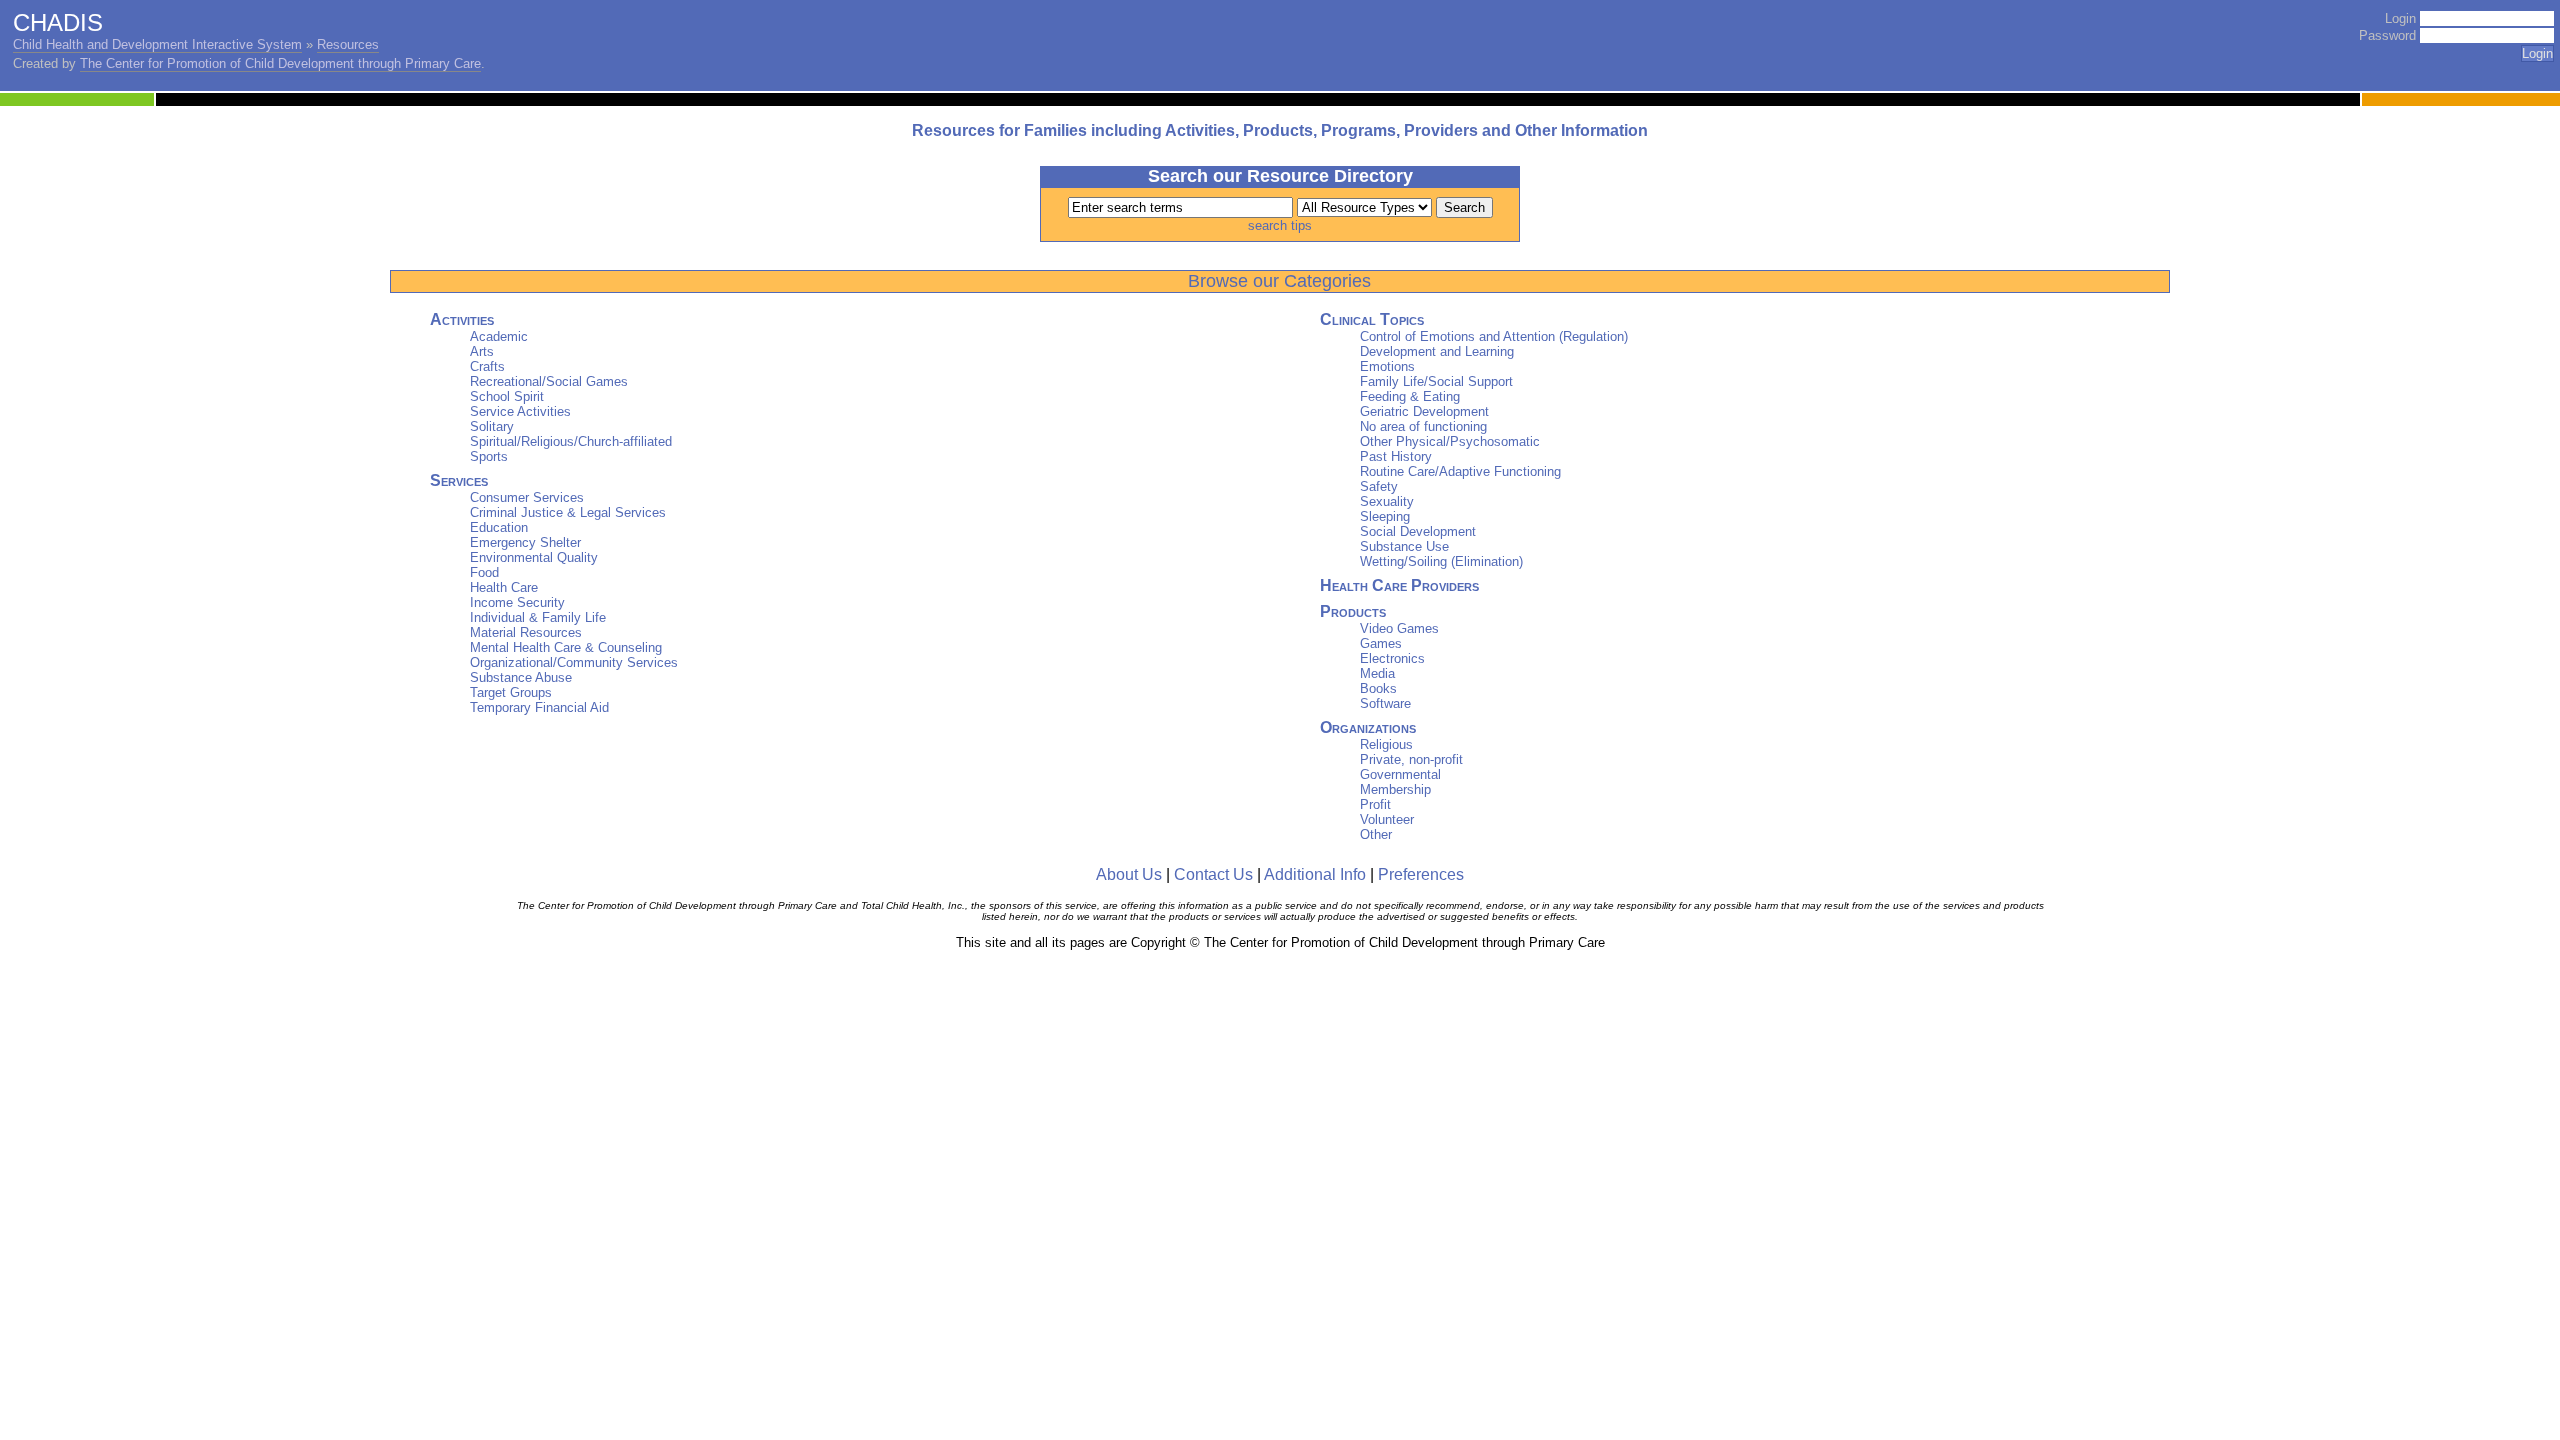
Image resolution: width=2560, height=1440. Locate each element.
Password (2387, 35)
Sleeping (1385, 516)
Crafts (487, 366)
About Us (1129, 874)
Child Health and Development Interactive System (157, 44)
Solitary (492, 426)
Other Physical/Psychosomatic (1450, 441)
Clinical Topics (1372, 319)
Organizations (1368, 727)
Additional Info (1315, 874)
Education (499, 527)
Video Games (1399, 628)
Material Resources (526, 632)
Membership (1395, 789)
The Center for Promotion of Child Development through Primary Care (280, 63)
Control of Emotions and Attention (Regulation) (1494, 336)
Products (1353, 611)
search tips (1280, 225)
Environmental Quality (534, 557)
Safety (1379, 486)
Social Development (1418, 531)
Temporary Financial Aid (539, 707)
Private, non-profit (1411, 759)
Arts (482, 351)
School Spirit (507, 396)
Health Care (504, 587)
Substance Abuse (521, 677)
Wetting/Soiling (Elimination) (1441, 561)
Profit (1375, 804)
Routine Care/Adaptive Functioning (1460, 471)
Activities (462, 319)
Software (1385, 703)
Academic (499, 336)
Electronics (1392, 658)
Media (1377, 673)
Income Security (517, 602)
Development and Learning (1437, 351)
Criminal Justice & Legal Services (568, 512)
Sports (489, 456)
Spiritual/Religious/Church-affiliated (571, 441)
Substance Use (1404, 546)
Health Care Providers (1399, 585)
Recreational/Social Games (549, 381)
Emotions (1387, 366)
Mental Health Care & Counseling (566, 647)
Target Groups (511, 692)
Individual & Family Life (538, 617)
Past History (1396, 456)
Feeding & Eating (1410, 396)
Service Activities (520, 411)
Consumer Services (527, 497)
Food (484, 572)
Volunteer (1387, 819)
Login (2400, 18)
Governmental (1400, 774)
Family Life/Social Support (1436, 381)
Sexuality (1387, 501)
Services (459, 480)
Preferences (1421, 874)
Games (1381, 643)
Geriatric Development (1424, 411)
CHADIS (58, 22)
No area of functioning (1423, 426)
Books (1378, 688)
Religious (1386, 744)
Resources (348, 44)
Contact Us (1213, 874)
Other (1376, 834)
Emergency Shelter (525, 542)
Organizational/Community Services (574, 662)
